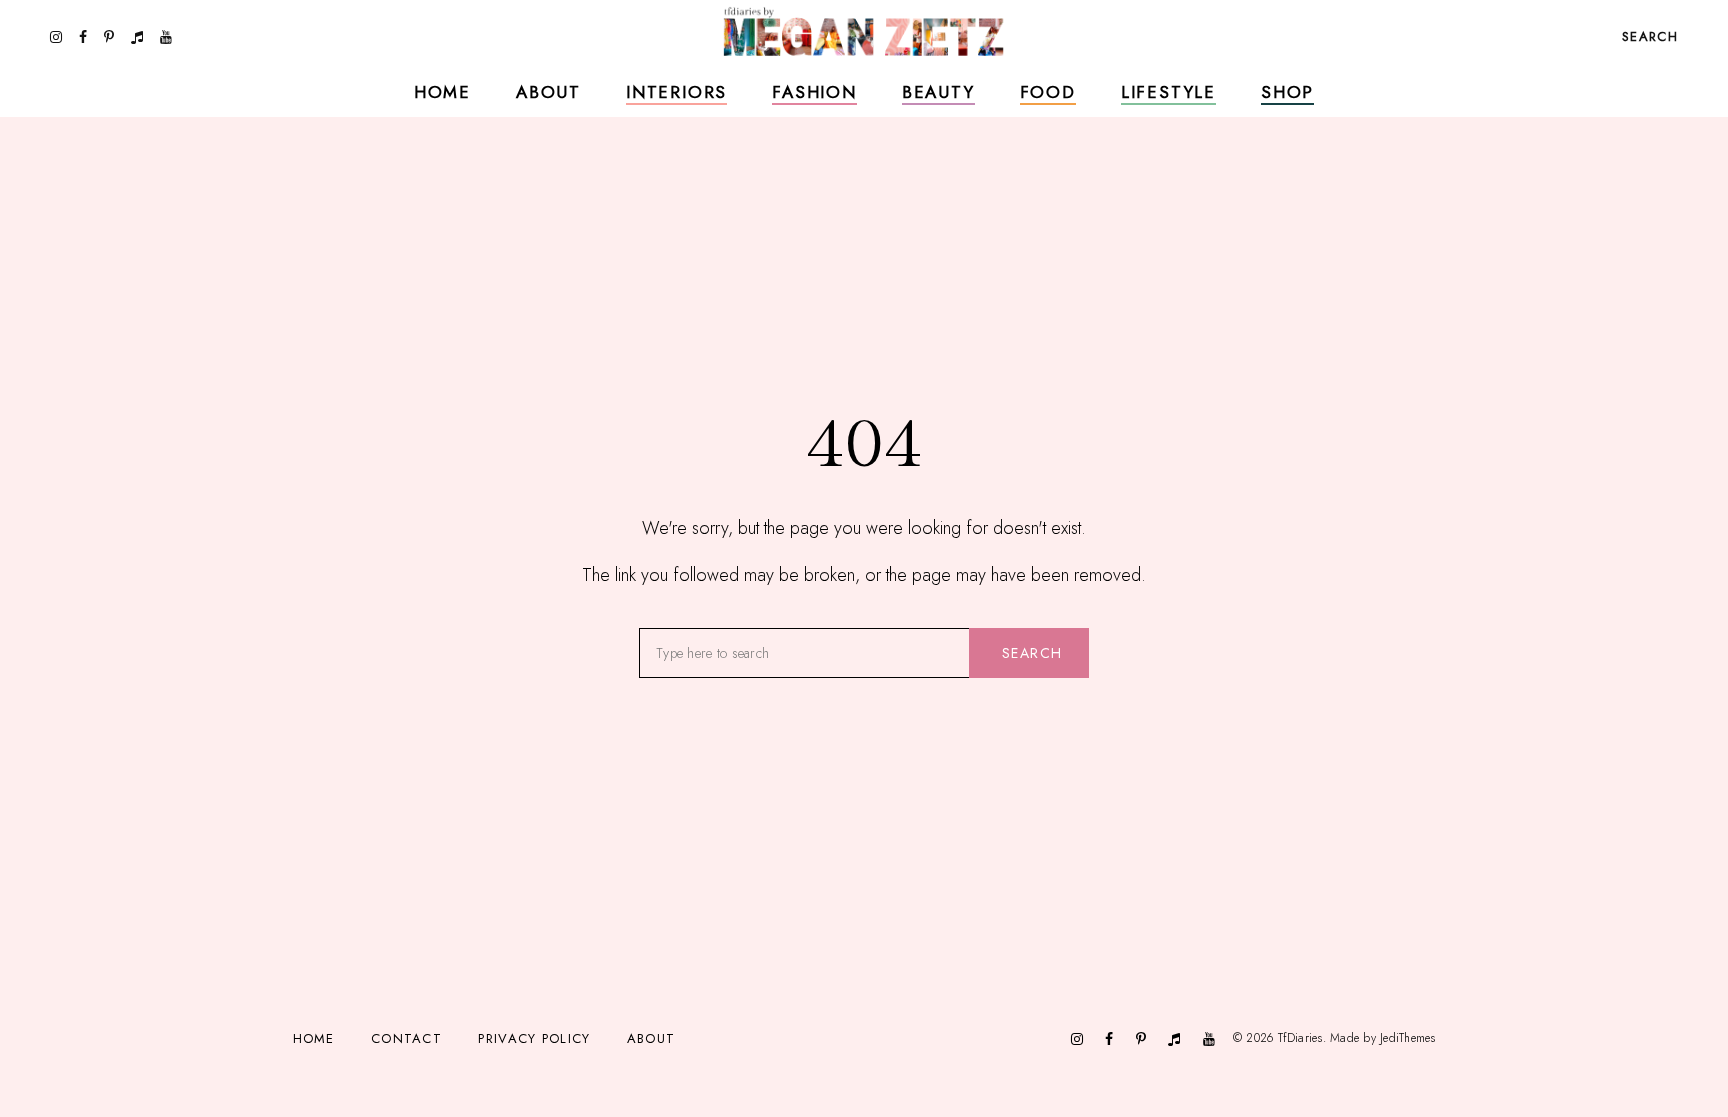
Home (442, 92)
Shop (1287, 92)
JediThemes (1407, 1038)
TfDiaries (1300, 1038)
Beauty (938, 92)
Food (1048, 92)
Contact (406, 1038)
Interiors (676, 92)
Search (1032, 653)
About (548, 92)
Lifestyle (1168, 92)
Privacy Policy (534, 1038)
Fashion (814, 92)
